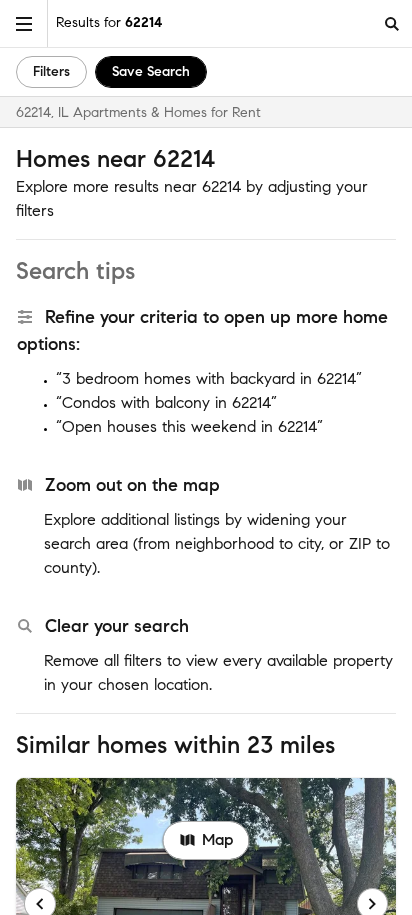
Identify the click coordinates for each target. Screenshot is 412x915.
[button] (24, 23)
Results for (109, 22)
